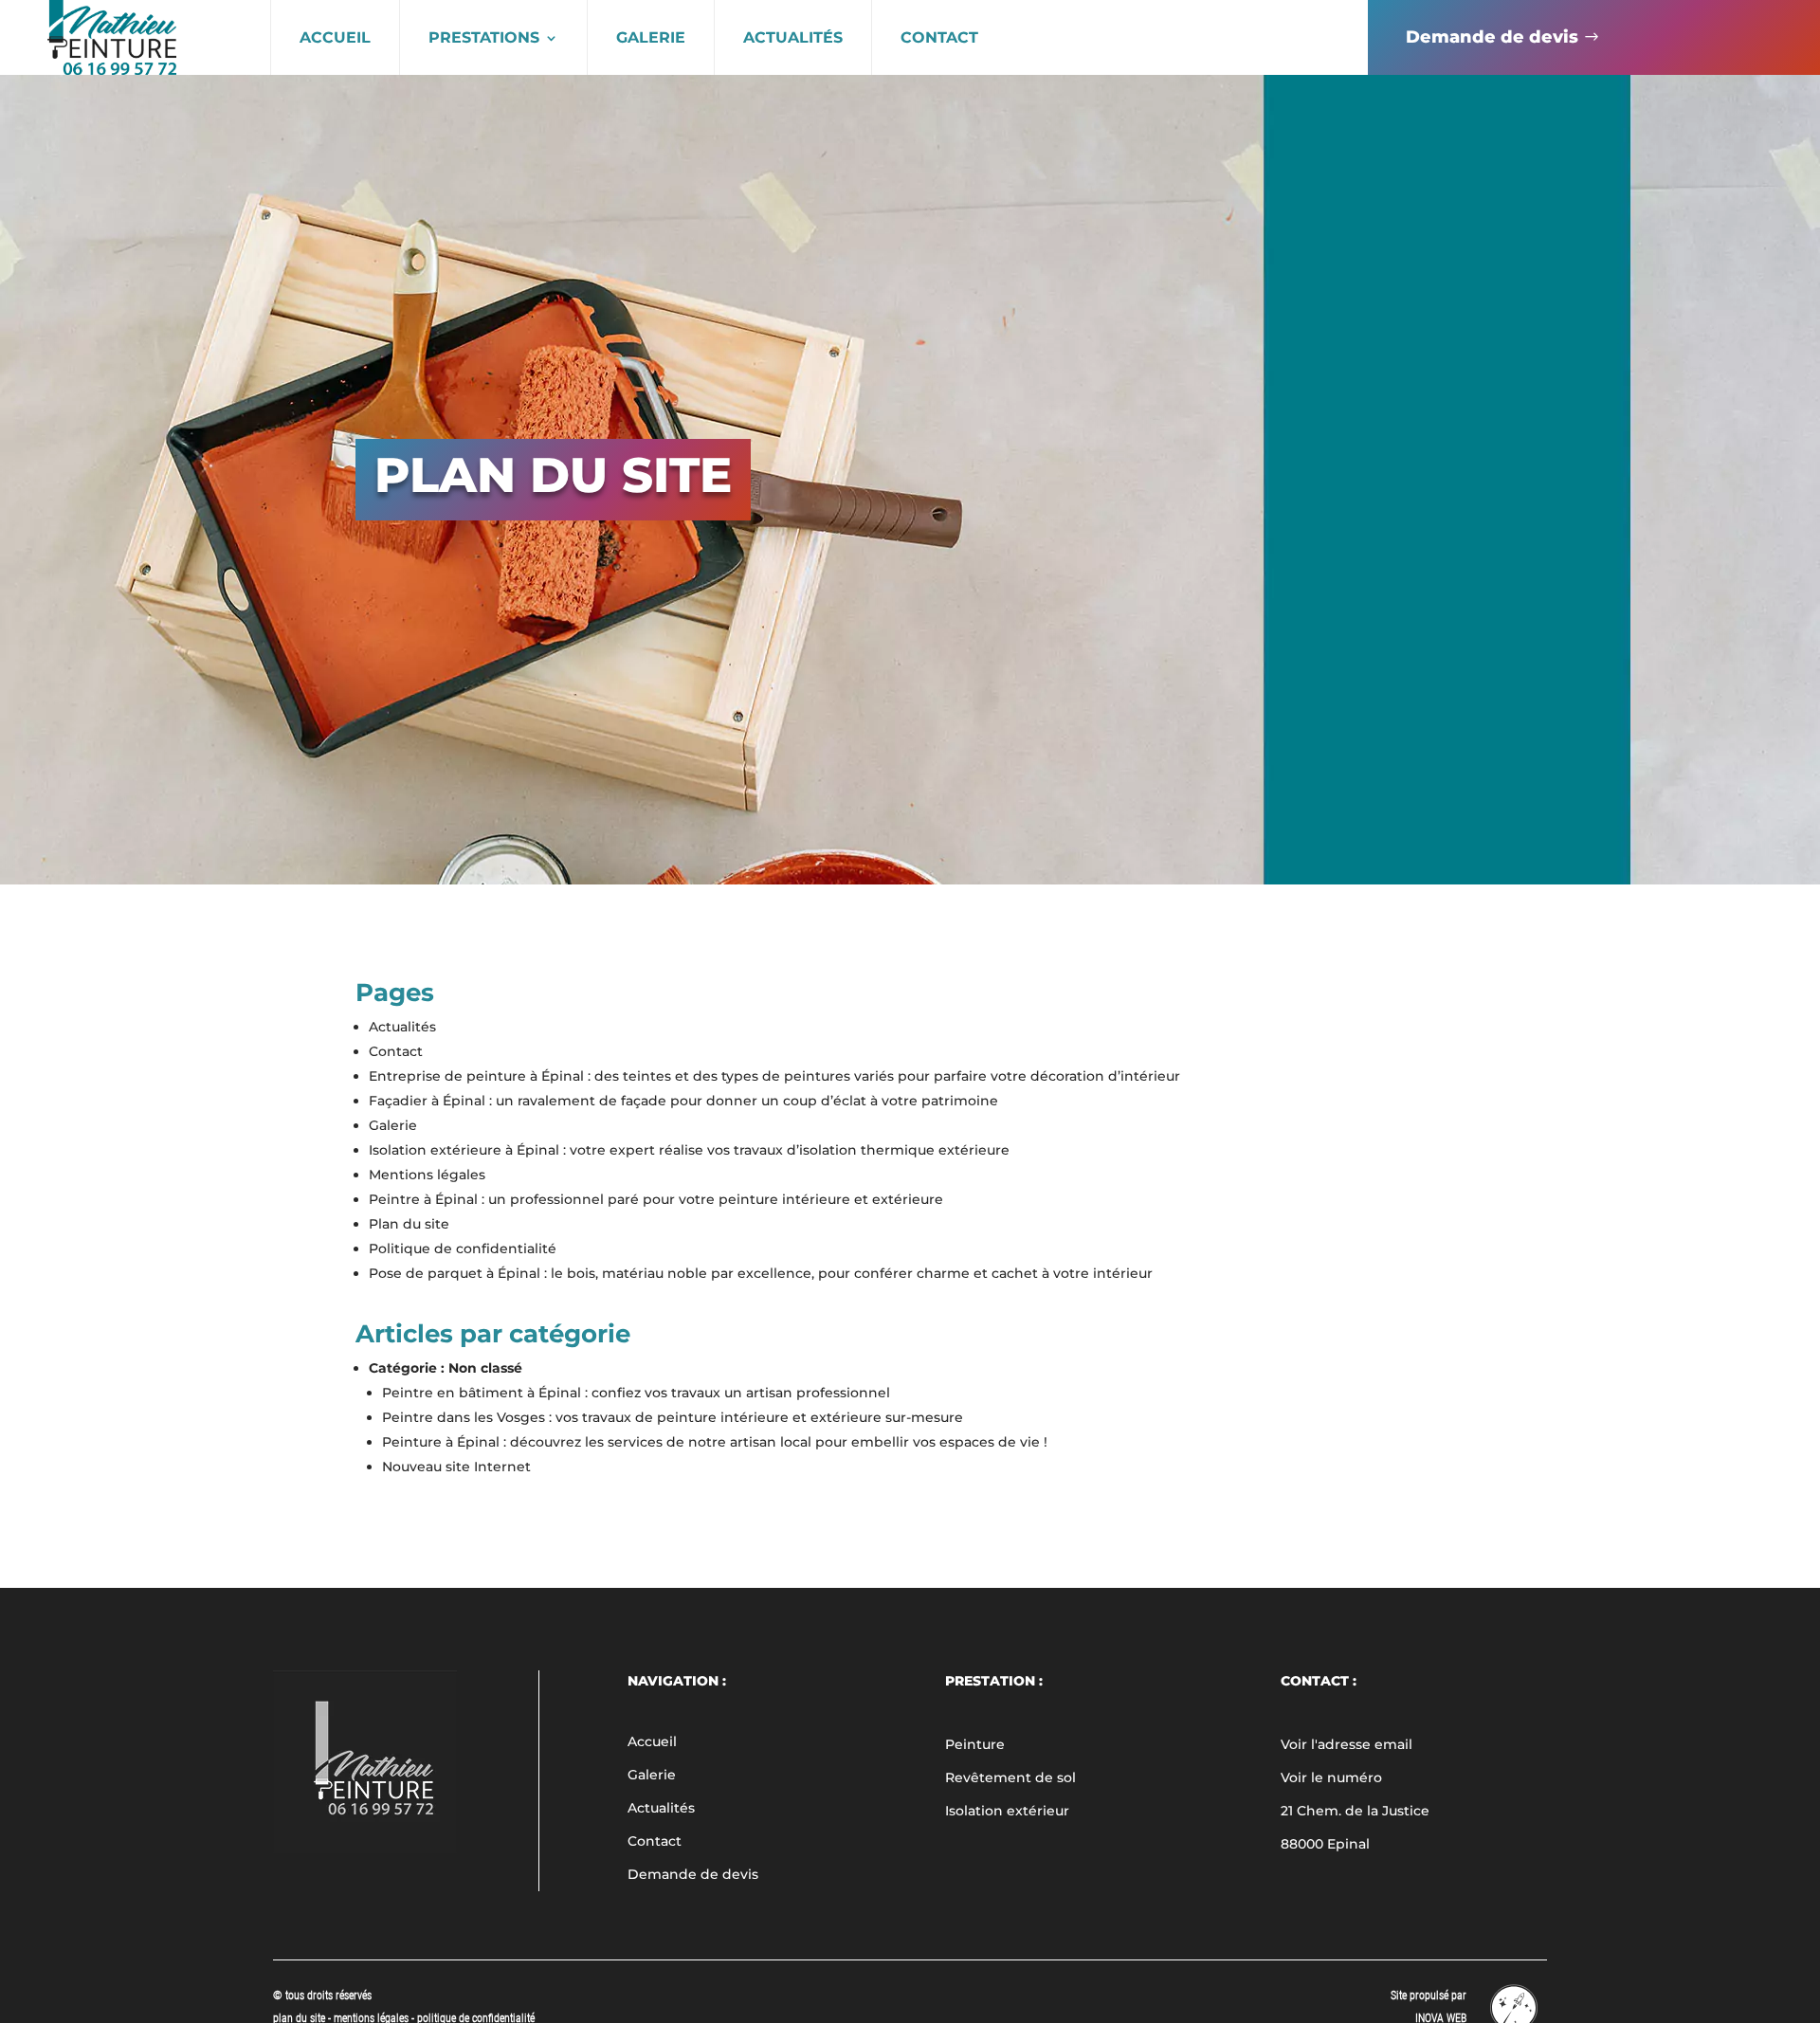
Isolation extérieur (1007, 1811)
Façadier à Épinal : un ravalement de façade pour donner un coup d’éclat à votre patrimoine (683, 1101)
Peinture (975, 1744)
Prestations (484, 37)
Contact (939, 37)
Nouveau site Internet (456, 1467)
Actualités (793, 37)
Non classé (485, 1368)
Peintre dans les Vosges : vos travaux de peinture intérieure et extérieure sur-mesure (673, 1417)
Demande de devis (1492, 37)
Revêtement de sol (1010, 1777)
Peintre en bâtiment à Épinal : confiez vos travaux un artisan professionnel (636, 1393)
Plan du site (409, 1224)
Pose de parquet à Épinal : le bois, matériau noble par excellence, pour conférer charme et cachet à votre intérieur (761, 1273)
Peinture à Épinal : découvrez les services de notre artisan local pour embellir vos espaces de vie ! (715, 1442)
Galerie (651, 37)
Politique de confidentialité (463, 1248)
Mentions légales (427, 1175)
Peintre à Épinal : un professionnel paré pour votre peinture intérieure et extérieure (656, 1199)
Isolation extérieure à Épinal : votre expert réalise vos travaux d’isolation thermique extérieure (689, 1150)
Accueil (335, 37)
